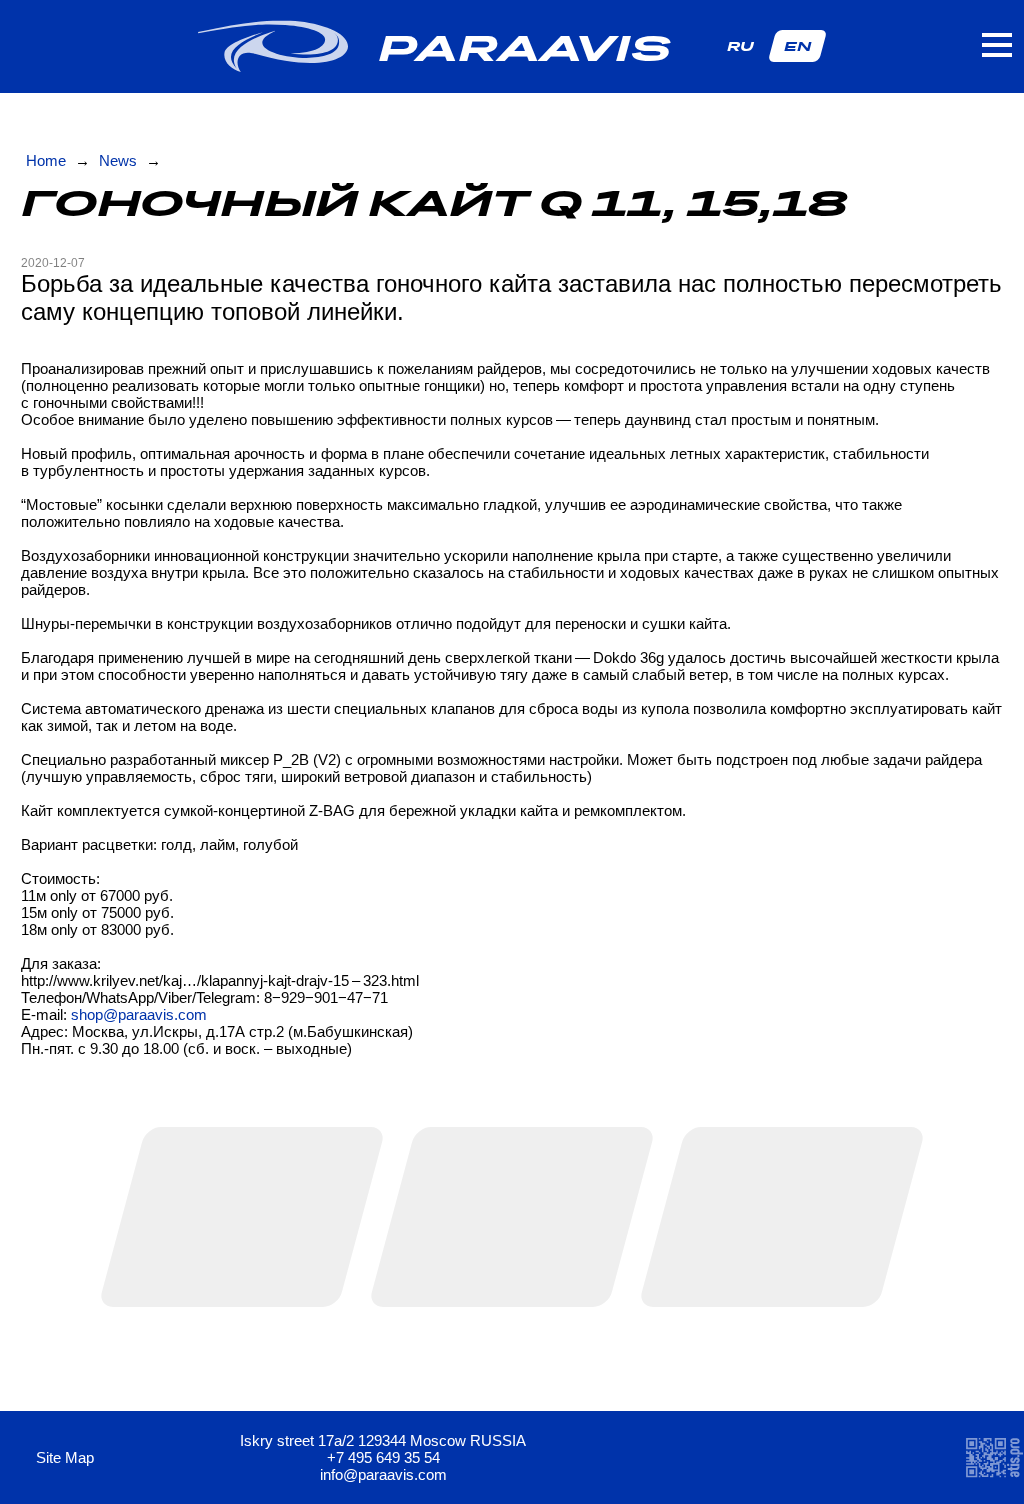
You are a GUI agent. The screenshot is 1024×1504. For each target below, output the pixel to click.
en (797, 46)
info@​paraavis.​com (383, 1474)
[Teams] (832, 1457)
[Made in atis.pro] (994, 1458)
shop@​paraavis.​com (139, 1014)
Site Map (67, 1457)
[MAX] (781, 1457)
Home (46, 160)
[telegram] (679, 1457)
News (118, 160)
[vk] (730, 1457)
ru (740, 46)
